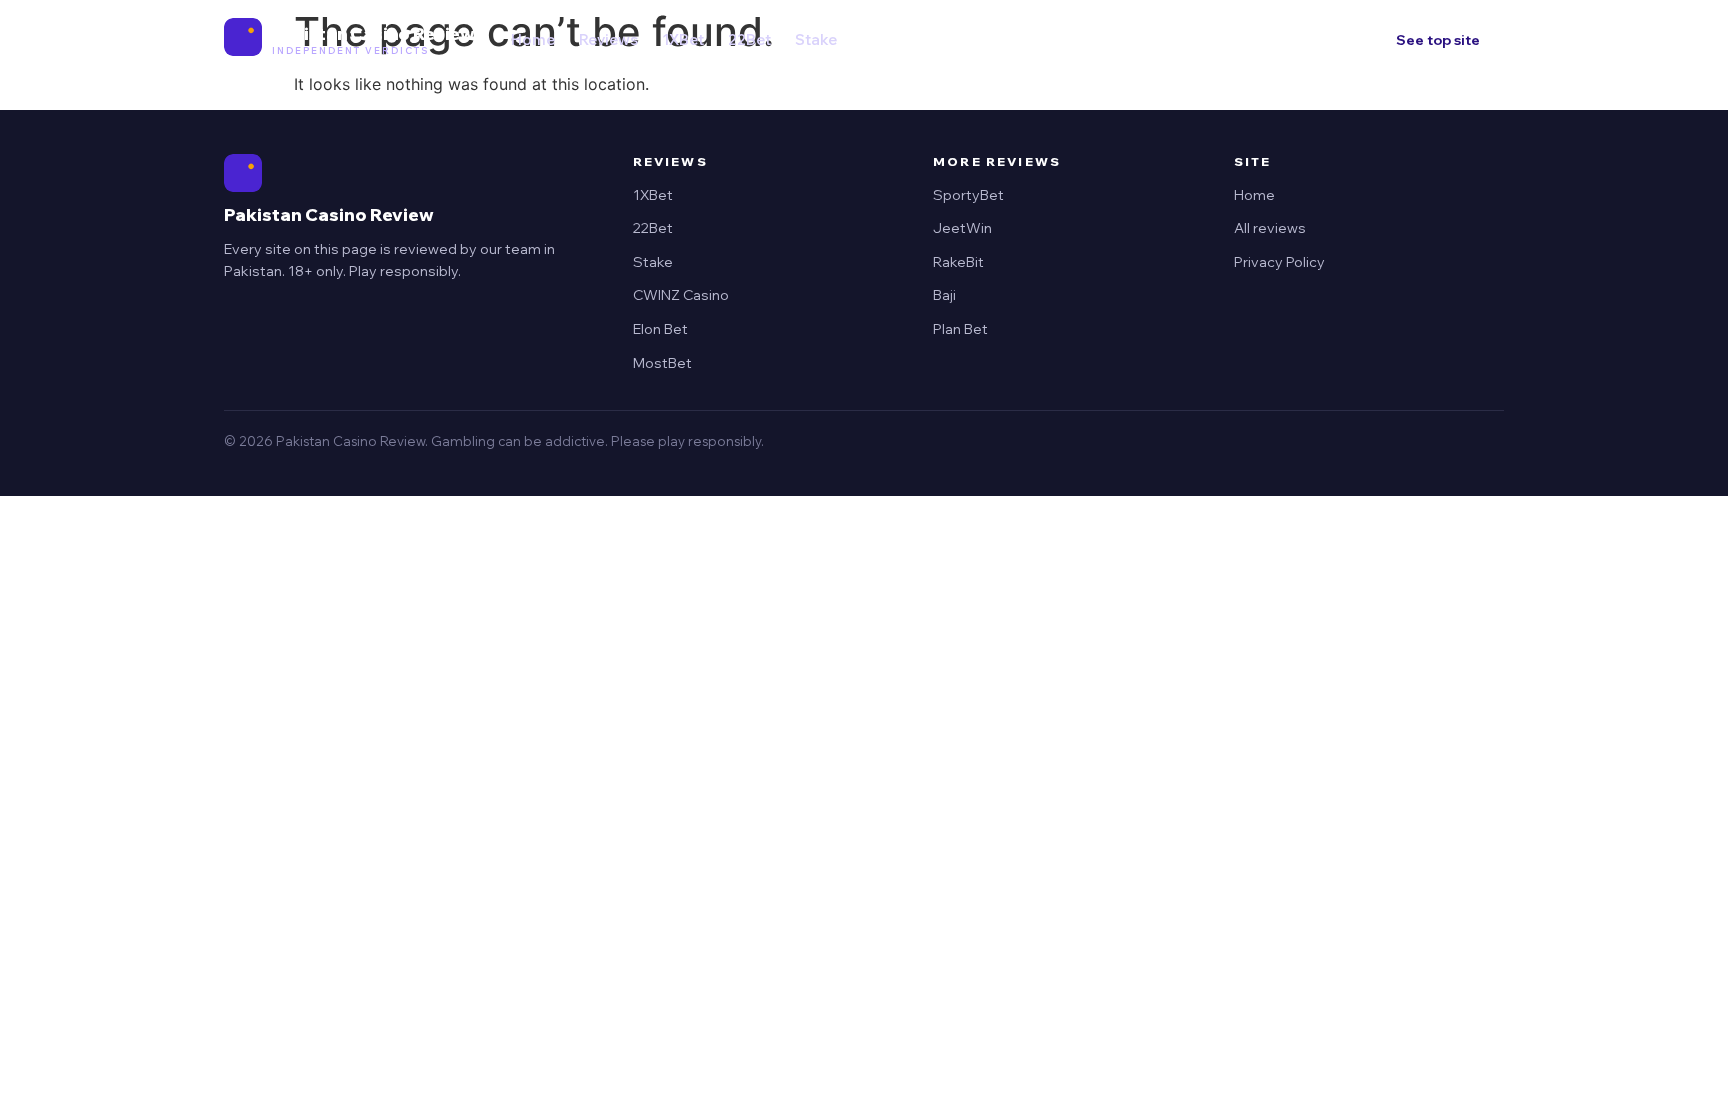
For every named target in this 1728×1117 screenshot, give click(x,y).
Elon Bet (660, 329)
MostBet (662, 363)
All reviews (1270, 228)
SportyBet (968, 195)
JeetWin (962, 228)
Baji (944, 295)
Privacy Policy (1279, 262)
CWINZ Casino (681, 295)
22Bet (749, 39)
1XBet (683, 39)
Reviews (608, 39)
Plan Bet (960, 329)
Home (533, 39)
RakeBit (958, 262)
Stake (816, 39)
